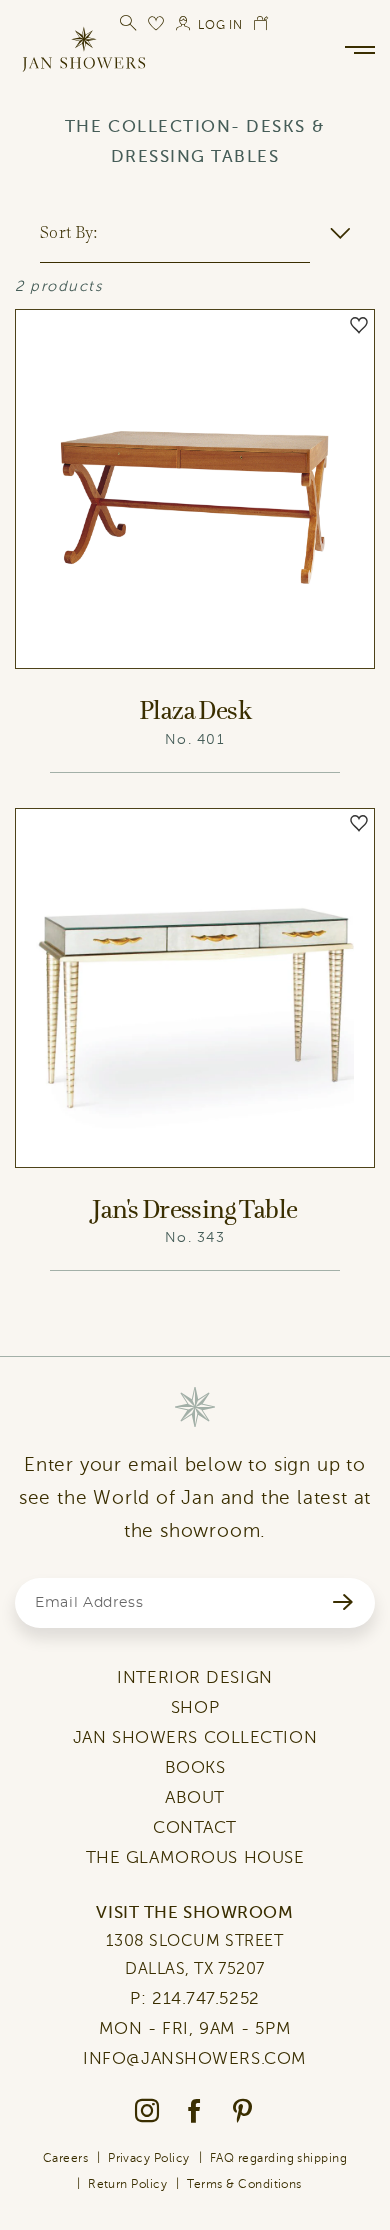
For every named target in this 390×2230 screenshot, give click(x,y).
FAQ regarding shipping (279, 2158)
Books (195, 1767)
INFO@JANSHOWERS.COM (195, 2058)
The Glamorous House (195, 1857)
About (195, 1797)
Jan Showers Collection (195, 1737)
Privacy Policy (149, 2158)
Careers (65, 2158)
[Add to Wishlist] (359, 325)
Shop (195, 1707)
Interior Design (194, 1677)
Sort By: (68, 232)
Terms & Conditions (244, 2184)
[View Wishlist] (157, 23)
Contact (195, 1827)
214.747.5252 (206, 1998)
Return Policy (127, 2184)
